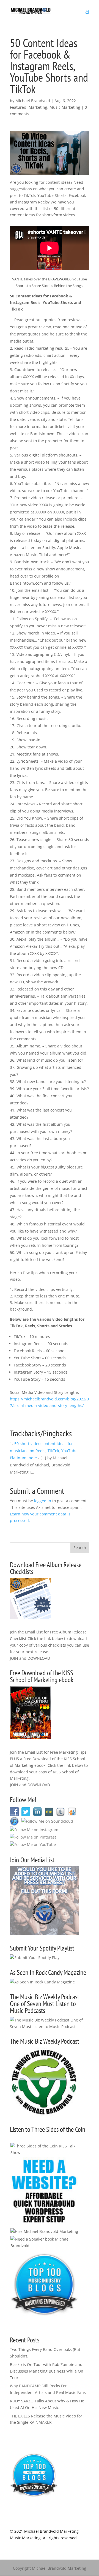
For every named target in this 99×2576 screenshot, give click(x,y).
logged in (43, 1501)
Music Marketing (65, 107)
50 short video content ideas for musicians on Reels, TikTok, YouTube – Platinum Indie (45, 1451)
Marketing (38, 107)
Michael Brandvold (33, 101)
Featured (18, 107)
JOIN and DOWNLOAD (30, 1658)
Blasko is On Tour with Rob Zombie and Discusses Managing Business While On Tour (47, 2371)
